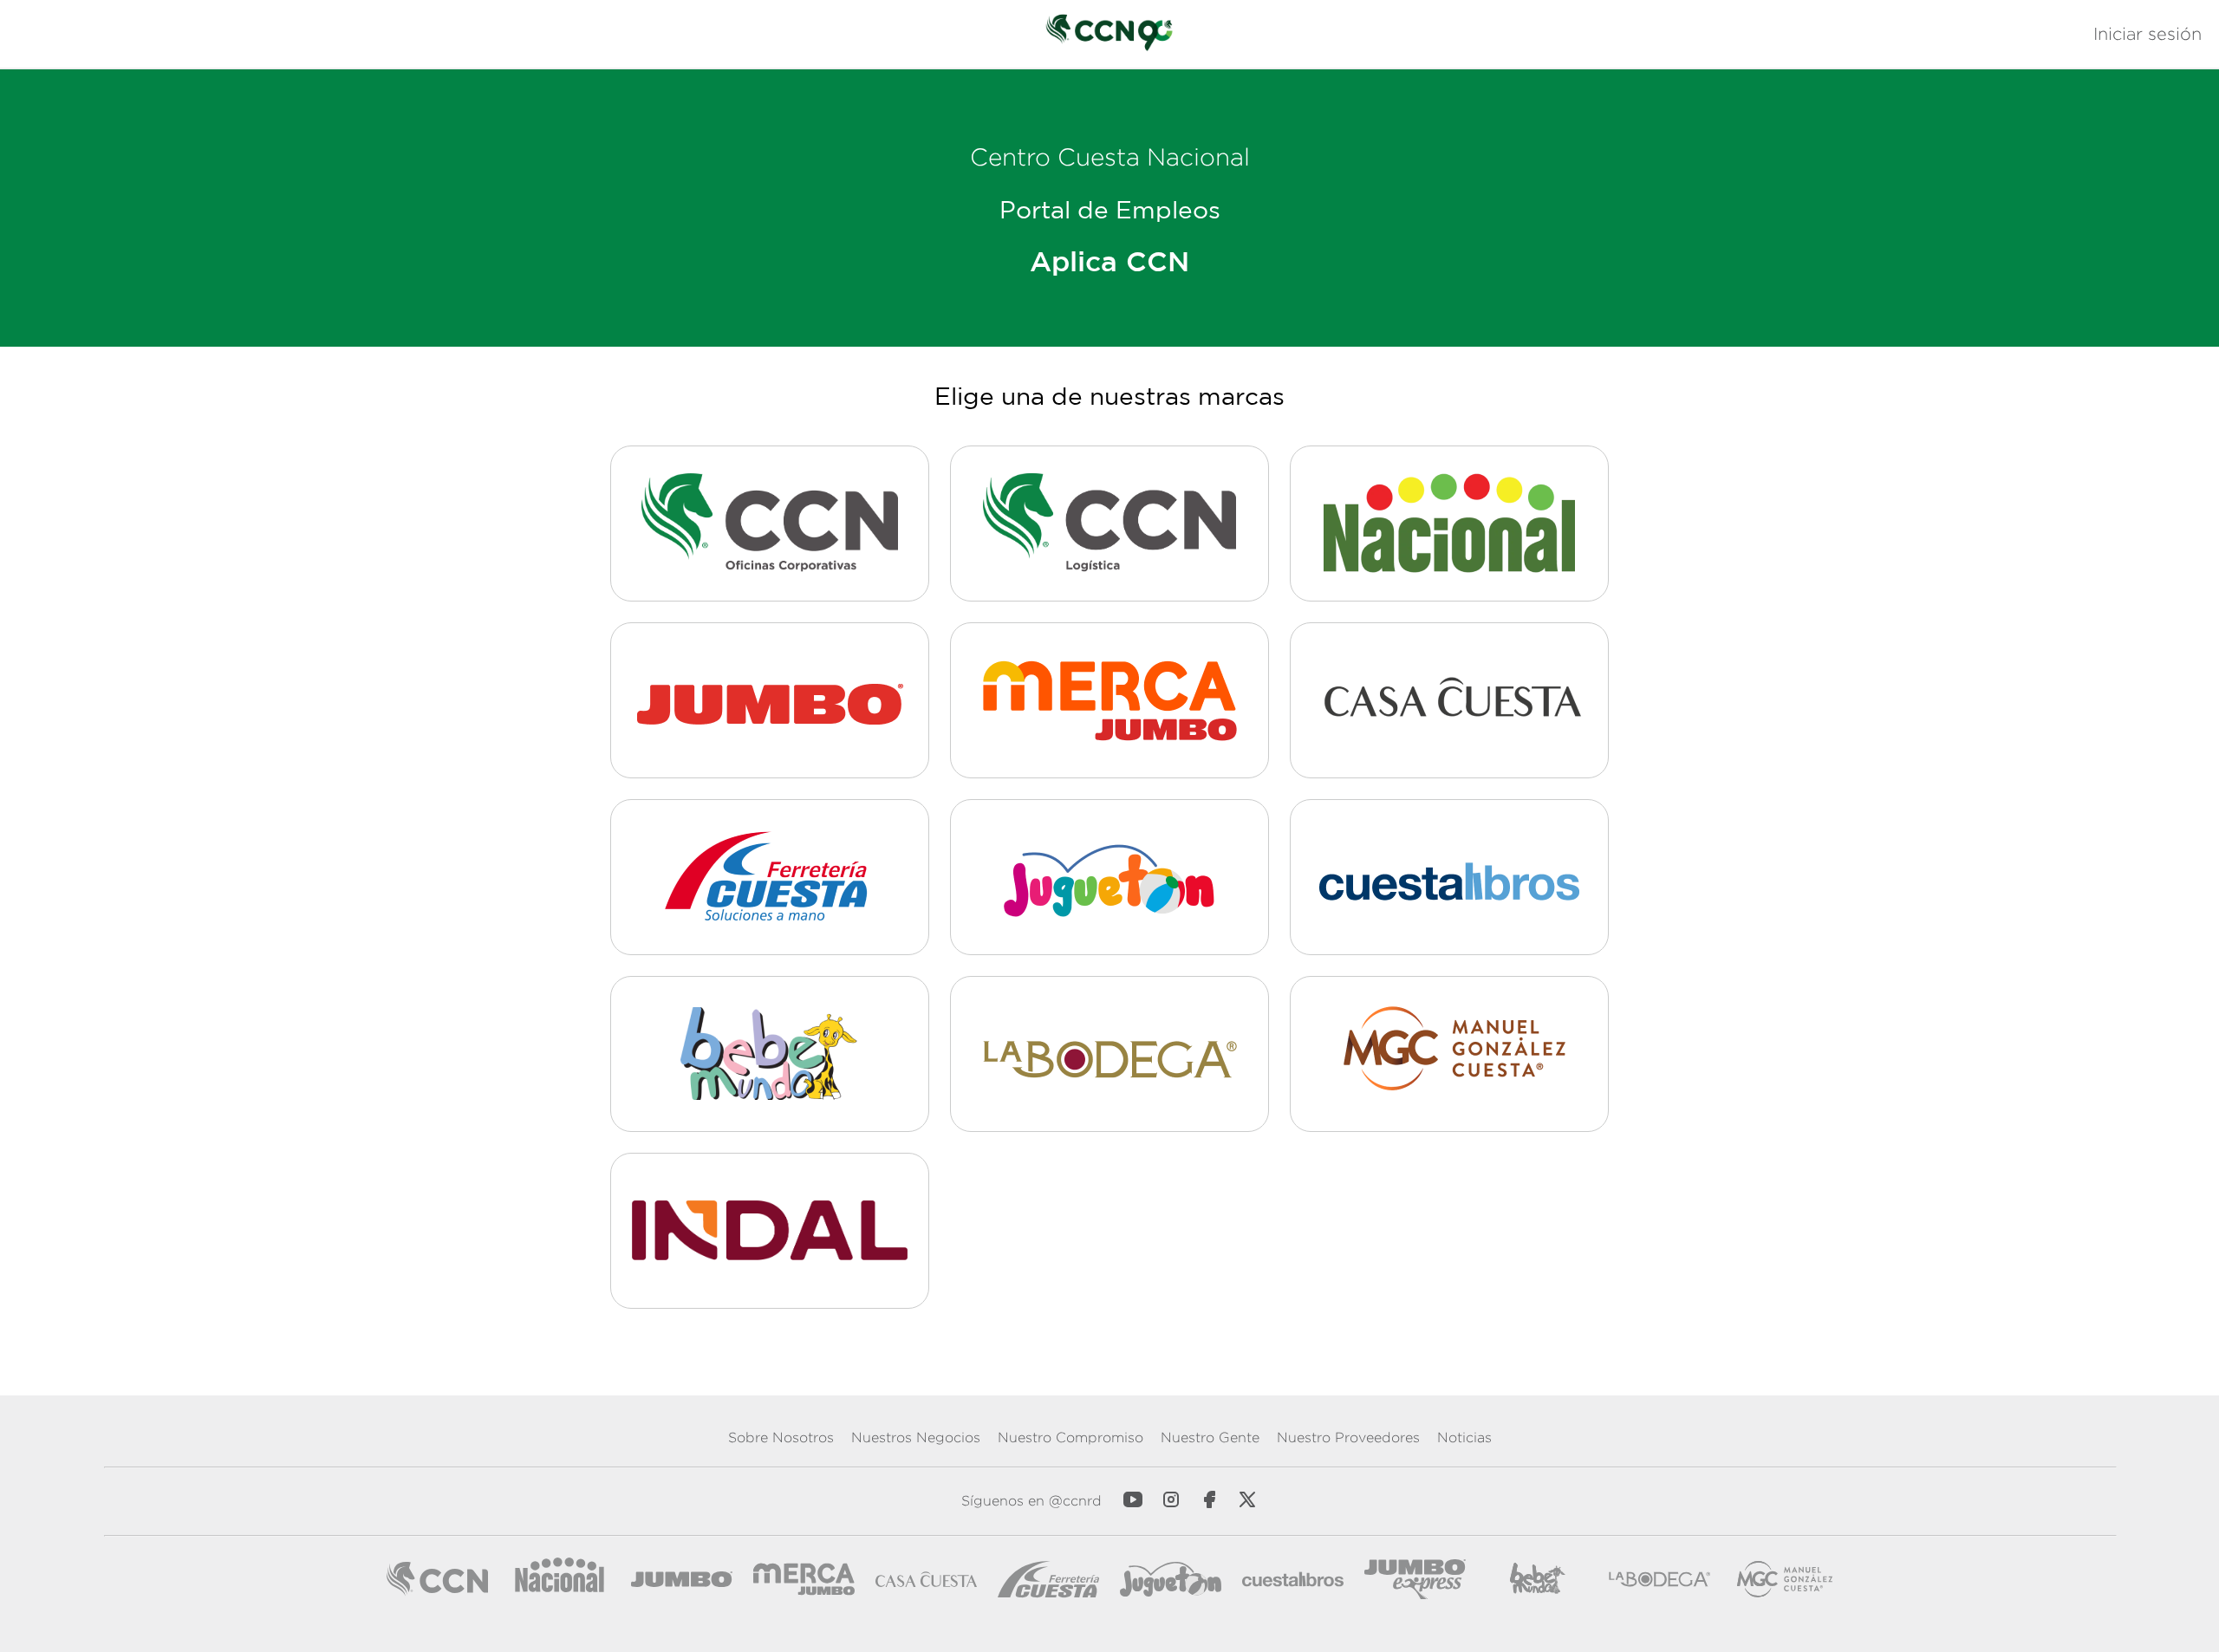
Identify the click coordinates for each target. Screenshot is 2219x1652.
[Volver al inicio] (1109, 34)
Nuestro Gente (1210, 1437)
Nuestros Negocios (916, 1437)
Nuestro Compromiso (1070, 1437)
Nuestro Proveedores (1348, 1437)
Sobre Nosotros (781, 1437)
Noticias (1464, 1437)
